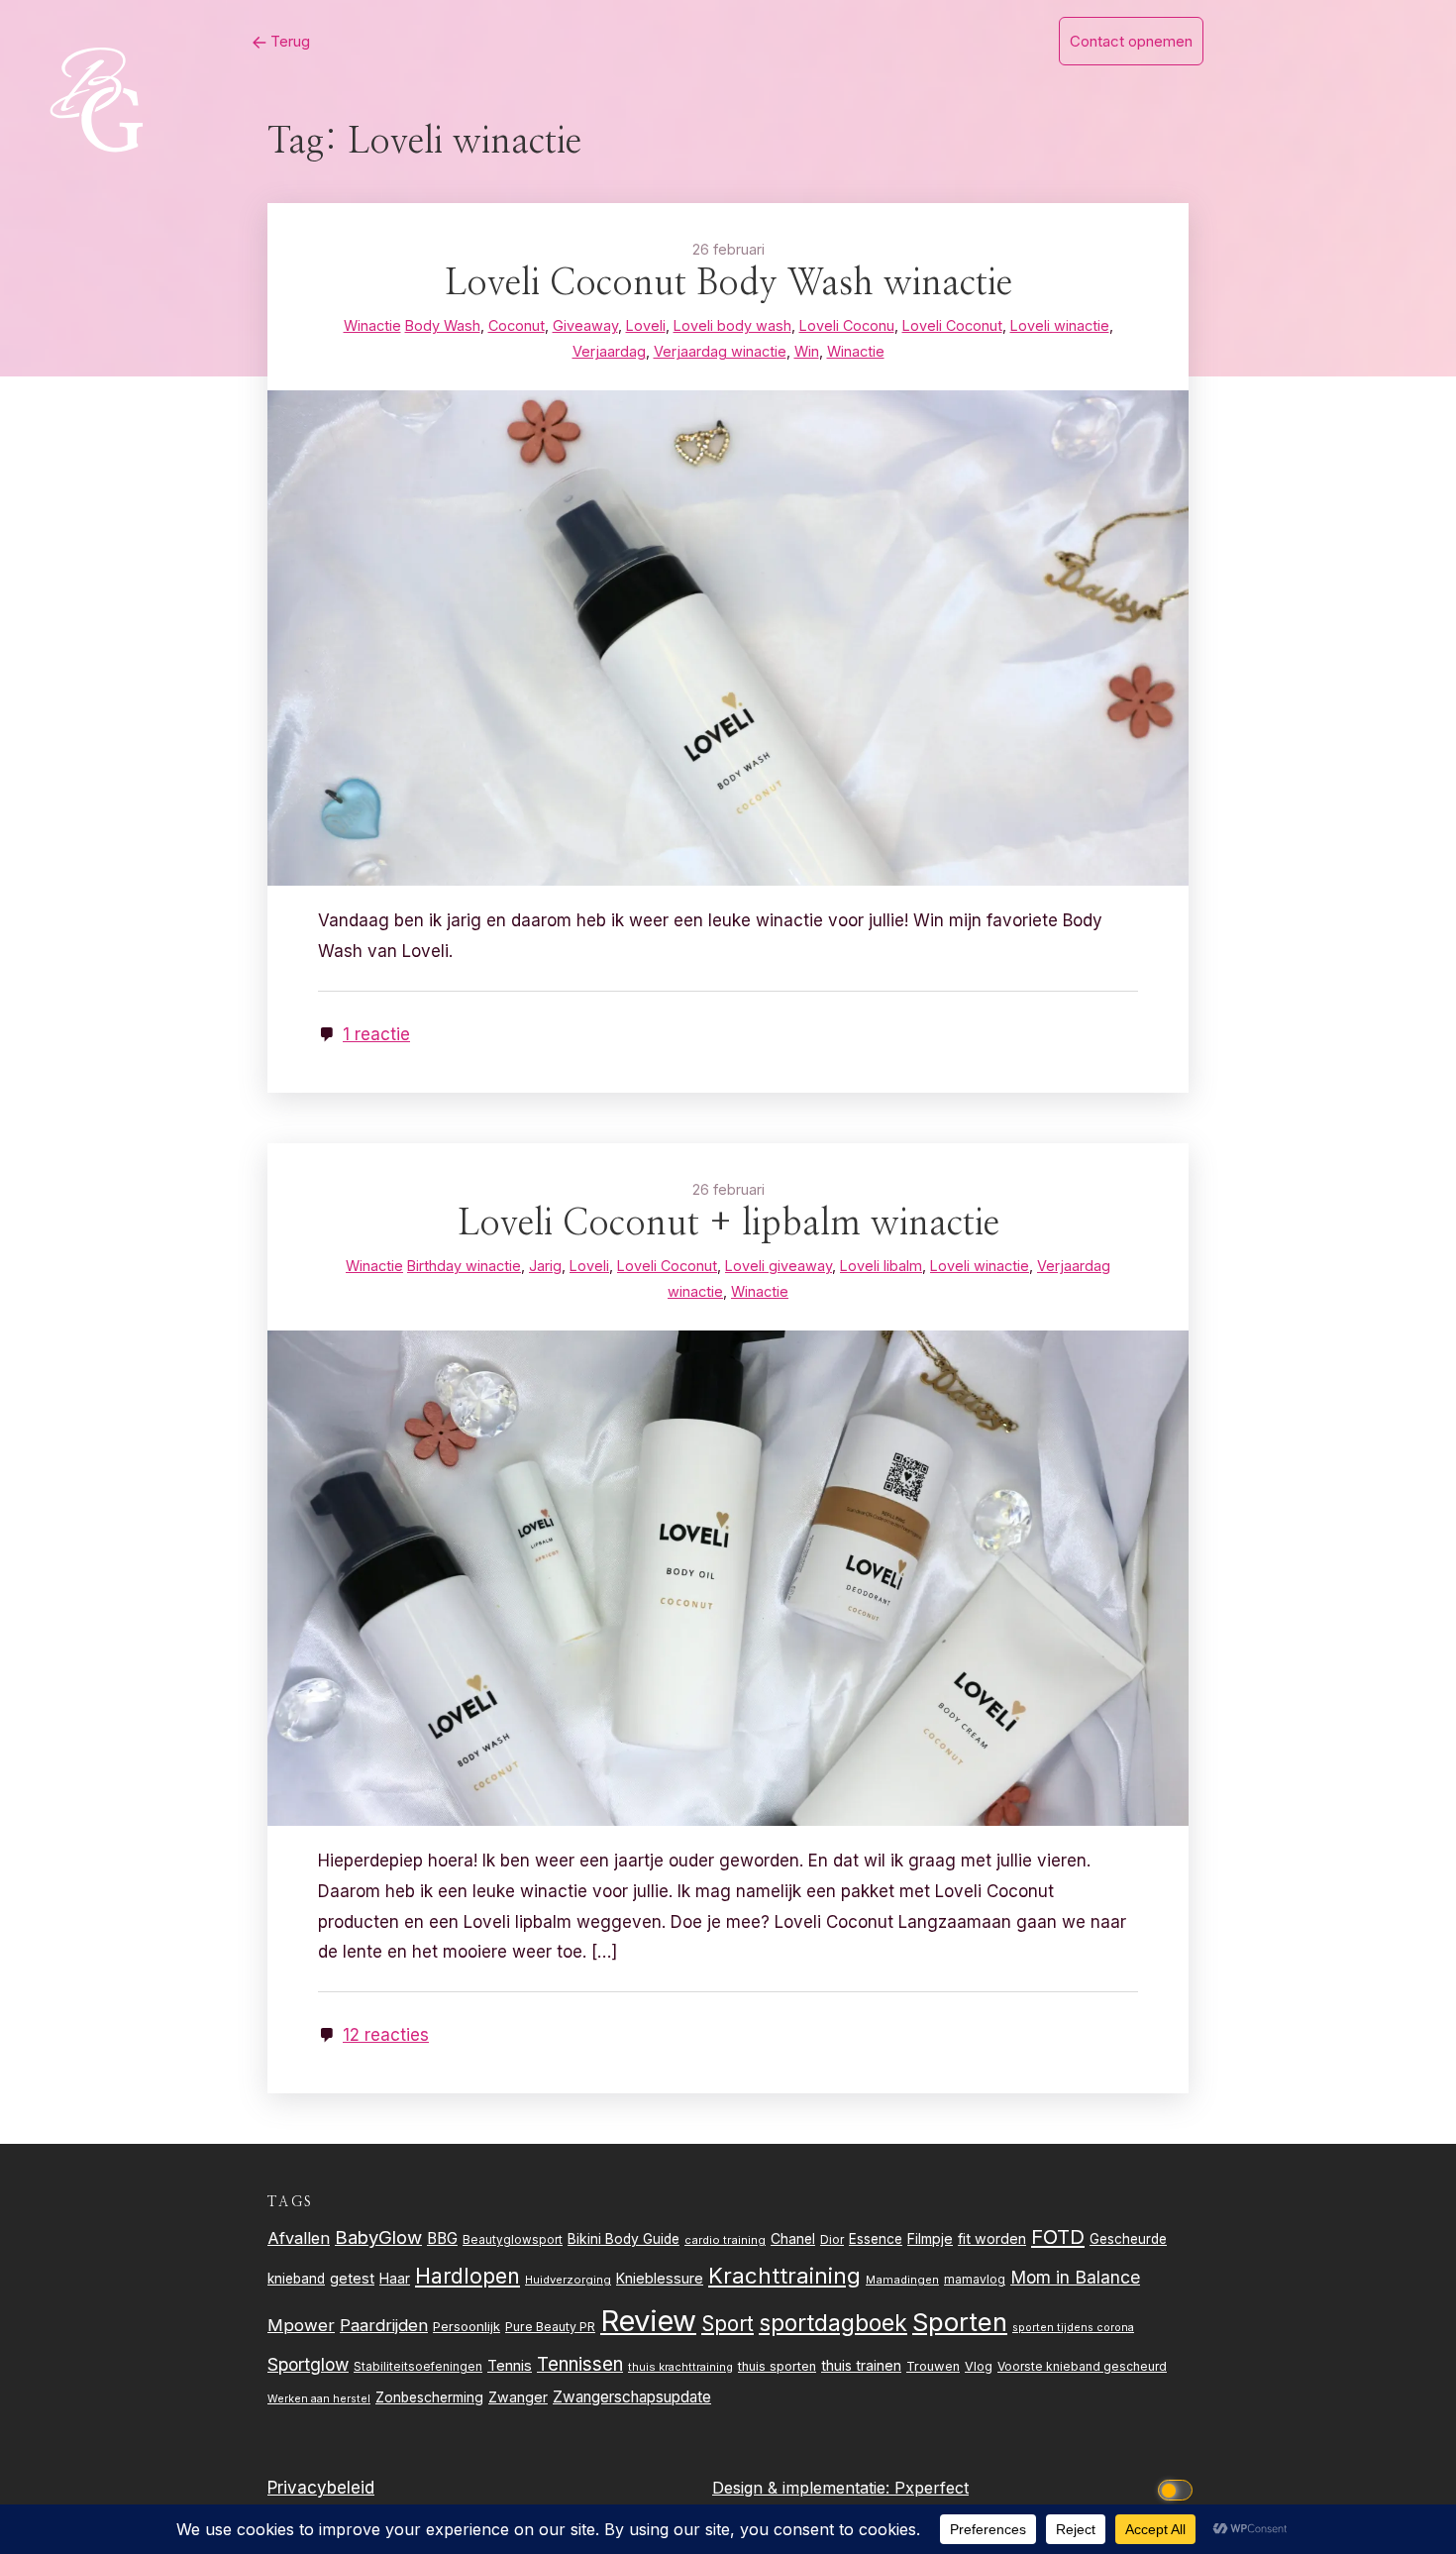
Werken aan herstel (319, 2399)
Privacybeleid (321, 2488)
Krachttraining (784, 2275)
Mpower (301, 2325)
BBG (442, 2238)
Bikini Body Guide (624, 2239)
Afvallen (299, 2238)
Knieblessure (660, 2278)
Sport (728, 2324)
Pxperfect (932, 2488)
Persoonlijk (467, 2326)
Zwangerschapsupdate (632, 2397)
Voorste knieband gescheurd (1082, 2366)
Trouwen (933, 2366)
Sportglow (308, 2364)
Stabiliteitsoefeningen (418, 2367)
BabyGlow (378, 2237)
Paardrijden (384, 2325)
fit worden (992, 2238)
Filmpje (930, 2238)
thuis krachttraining (680, 2367)
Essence (876, 2239)
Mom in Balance (1075, 2277)
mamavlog (975, 2279)
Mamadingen (902, 2280)
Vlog (979, 2366)
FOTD (1058, 2236)
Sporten (960, 2322)
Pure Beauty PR (550, 2327)
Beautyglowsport (513, 2240)
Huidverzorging (568, 2280)
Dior (832, 2239)
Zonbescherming (429, 2397)
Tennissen (580, 2364)
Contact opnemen (1131, 41)
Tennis (510, 2366)
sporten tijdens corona (1073, 2328)
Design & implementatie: (803, 2488)
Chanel (793, 2239)
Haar (395, 2279)
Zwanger (518, 2397)
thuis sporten (777, 2366)
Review (648, 2321)
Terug (288, 41)
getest (352, 2278)
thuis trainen (861, 2365)
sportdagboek (833, 2323)
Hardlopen (468, 2276)
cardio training (725, 2240)
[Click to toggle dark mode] (1179, 2488)
